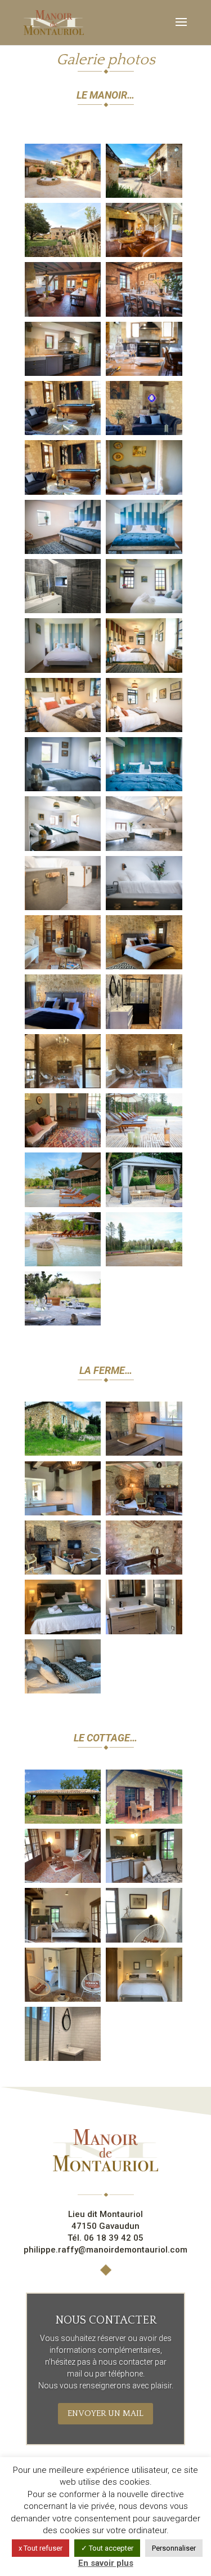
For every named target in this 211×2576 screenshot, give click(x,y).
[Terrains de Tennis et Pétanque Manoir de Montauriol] (144, 1263)
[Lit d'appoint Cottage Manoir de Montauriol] (63, 1940)
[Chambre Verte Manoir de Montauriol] (63, 788)
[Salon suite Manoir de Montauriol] (63, 966)
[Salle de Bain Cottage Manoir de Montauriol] (63, 2058)
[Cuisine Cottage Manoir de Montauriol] (144, 1880)
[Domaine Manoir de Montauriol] (63, 195)
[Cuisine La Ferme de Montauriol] (63, 1513)
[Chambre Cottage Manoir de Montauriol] (144, 1999)
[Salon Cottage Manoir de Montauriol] (63, 1880)
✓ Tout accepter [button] (107, 2548)
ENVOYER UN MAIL (105, 2413)
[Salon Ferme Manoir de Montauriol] (144, 1513)
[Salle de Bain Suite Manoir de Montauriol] (144, 1026)
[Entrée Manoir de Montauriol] (144, 492)
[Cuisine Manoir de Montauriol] (144, 314)
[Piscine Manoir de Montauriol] (144, 1145)
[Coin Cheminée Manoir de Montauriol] (144, 254)
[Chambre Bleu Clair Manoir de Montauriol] (144, 610)
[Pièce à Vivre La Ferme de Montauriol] (144, 1453)
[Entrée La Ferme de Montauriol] (144, 1572)
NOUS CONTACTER (106, 2320)
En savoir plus (106, 2563)
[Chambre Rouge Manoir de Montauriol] (144, 670)
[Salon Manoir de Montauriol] (63, 432)
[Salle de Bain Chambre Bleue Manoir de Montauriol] (63, 610)
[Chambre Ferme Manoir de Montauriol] (63, 1631)
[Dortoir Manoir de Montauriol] (144, 848)
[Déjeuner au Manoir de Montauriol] (63, 1323)
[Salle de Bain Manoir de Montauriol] (144, 1631)
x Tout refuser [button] (41, 2548)
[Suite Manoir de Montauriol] (144, 966)
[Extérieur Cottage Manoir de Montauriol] (63, 1821)
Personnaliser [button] (174, 2548)
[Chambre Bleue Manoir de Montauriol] (63, 551)
